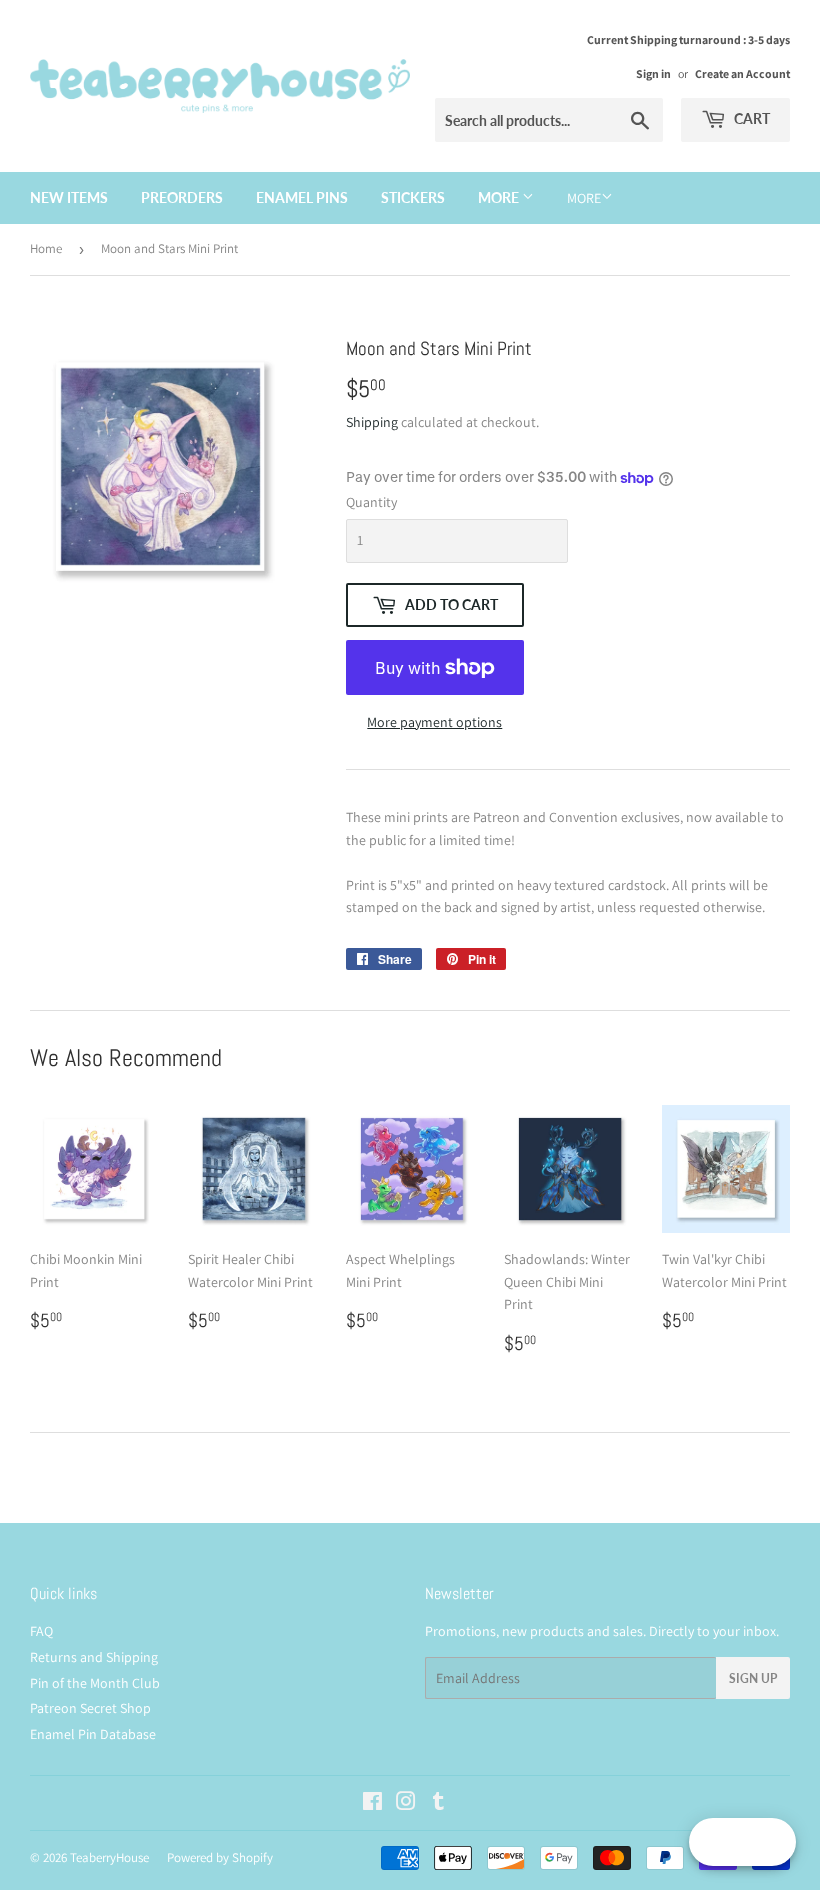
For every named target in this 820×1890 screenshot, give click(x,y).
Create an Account (742, 73)
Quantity (371, 502)
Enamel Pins (302, 197)
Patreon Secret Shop (90, 1708)
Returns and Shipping (94, 1657)
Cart (750, 118)
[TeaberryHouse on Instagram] (406, 1804)
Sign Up (753, 1678)
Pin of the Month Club (95, 1683)
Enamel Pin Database (93, 1734)
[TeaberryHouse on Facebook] (372, 1804)
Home (46, 248)
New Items (69, 197)
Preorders (182, 197)
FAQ (41, 1631)
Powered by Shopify (220, 1857)
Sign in (653, 73)
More (500, 197)
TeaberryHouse (109, 1857)
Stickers (413, 197)
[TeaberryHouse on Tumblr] (438, 1804)
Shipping (372, 422)
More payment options (434, 722)
